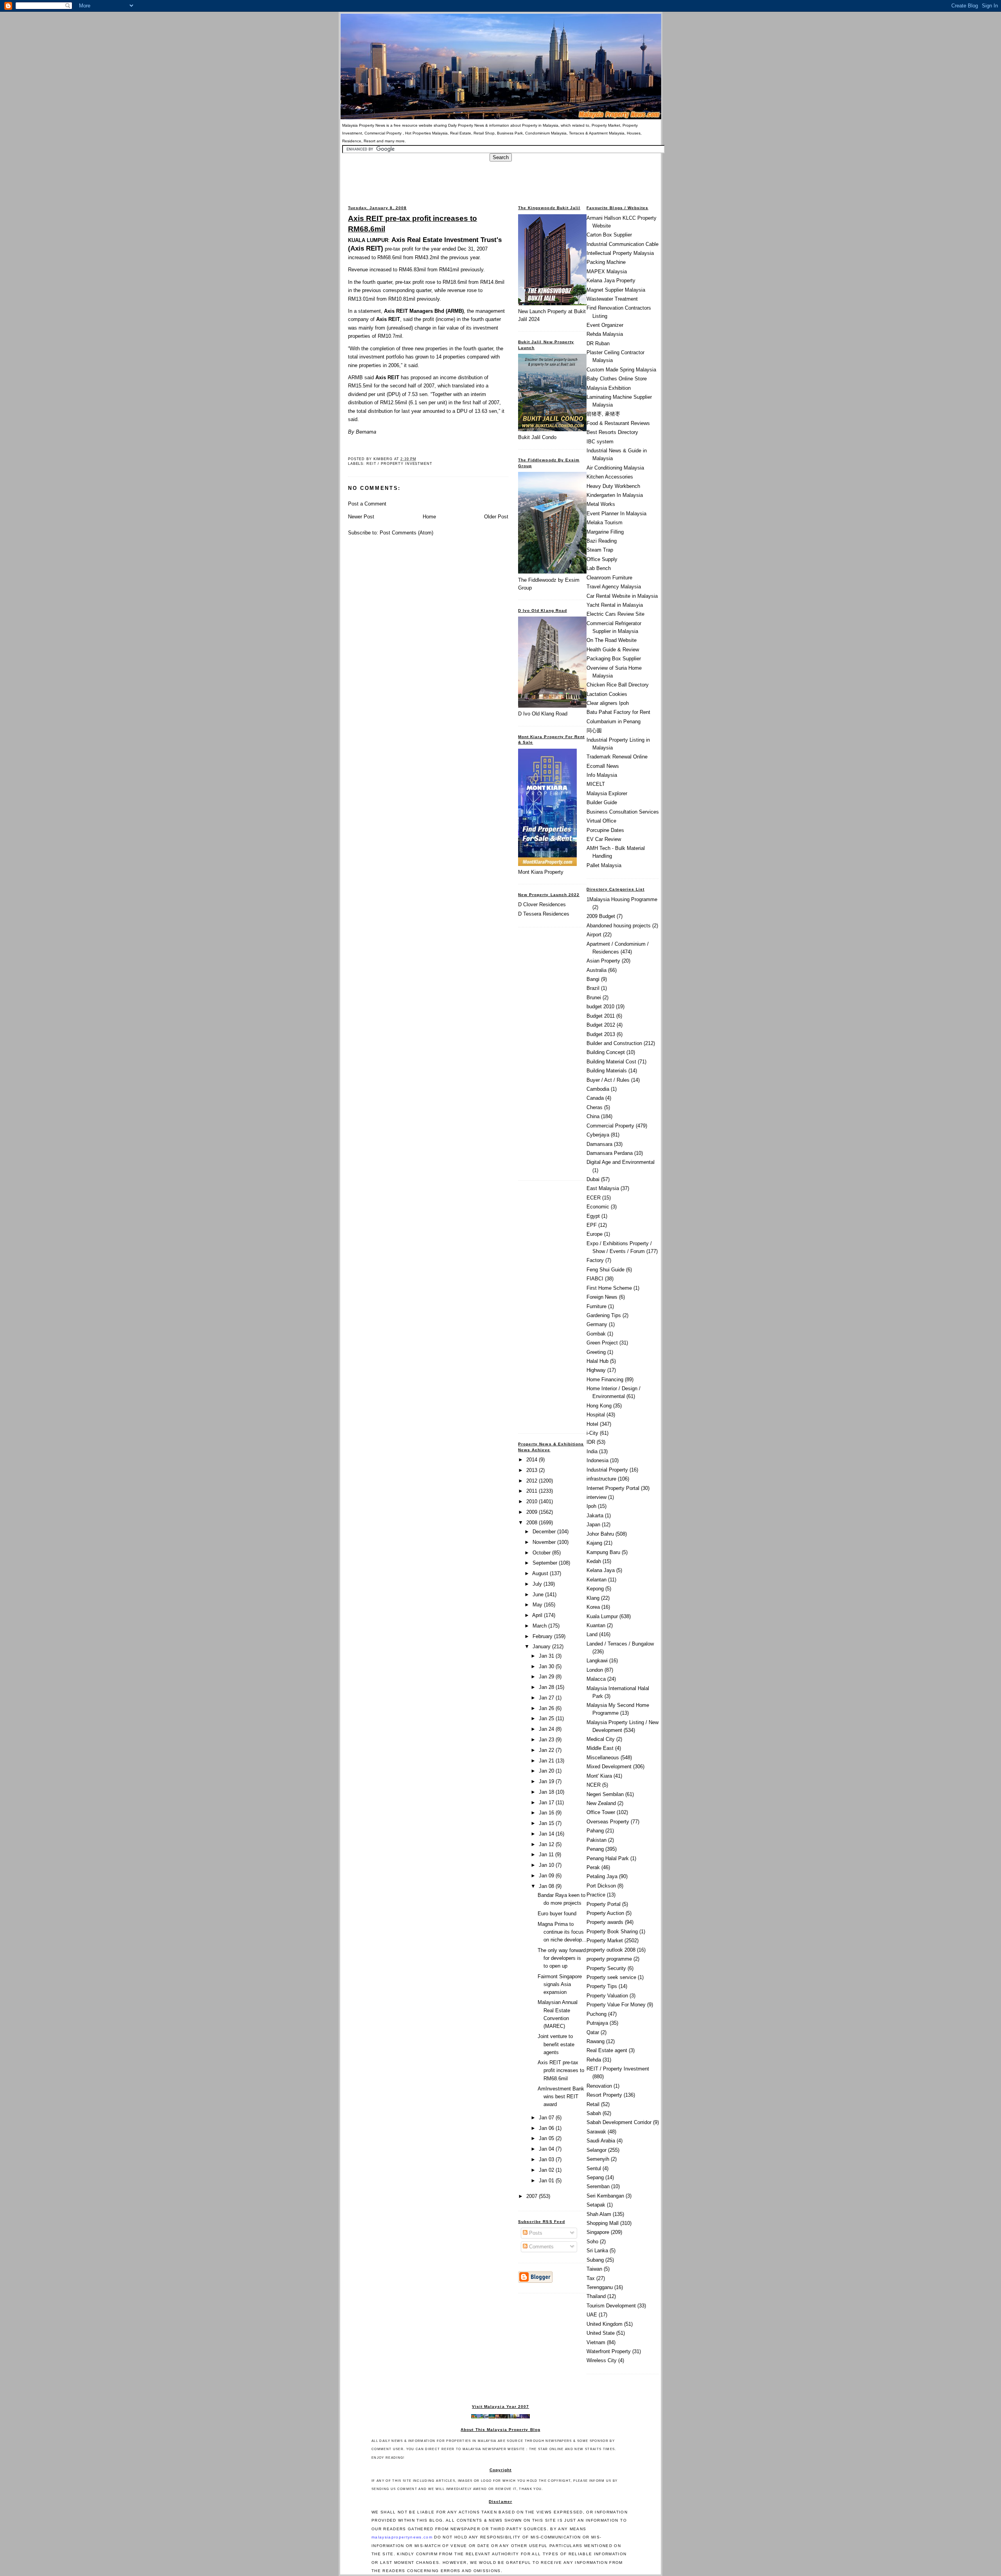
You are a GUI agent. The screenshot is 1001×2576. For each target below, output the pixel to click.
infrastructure (601, 1479)
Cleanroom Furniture (609, 578)
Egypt (593, 1216)
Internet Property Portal (613, 1488)
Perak (593, 1867)
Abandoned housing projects (619, 926)
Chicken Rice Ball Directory (618, 685)
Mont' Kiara (599, 1776)
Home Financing (605, 1379)
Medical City (601, 1739)
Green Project (602, 1343)
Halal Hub (597, 1361)
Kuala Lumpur (602, 1616)
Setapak (596, 2205)
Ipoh (591, 1506)
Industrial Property (607, 1470)
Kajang (594, 1543)
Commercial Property (610, 1126)
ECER (594, 1198)
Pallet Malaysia (604, 865)
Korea (593, 1607)
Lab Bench (599, 568)
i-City (592, 1433)
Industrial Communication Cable (622, 244)
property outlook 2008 (611, 1950)
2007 (533, 2196)
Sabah (594, 2113)
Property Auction (605, 1913)
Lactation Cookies (607, 694)
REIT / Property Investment (399, 464)
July (538, 1584)
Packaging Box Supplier (614, 659)
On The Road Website (612, 640)
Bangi (593, 979)
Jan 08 (547, 1886)
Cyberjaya (598, 1135)
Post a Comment (367, 504)
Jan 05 (547, 2138)
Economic (598, 1207)
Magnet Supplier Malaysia (616, 290)
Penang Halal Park (608, 1858)
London (595, 1670)
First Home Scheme (609, 1288)
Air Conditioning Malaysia (615, 468)
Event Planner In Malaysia (616, 514)
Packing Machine (606, 262)
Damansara (599, 1144)
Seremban (598, 2186)
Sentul (594, 2168)
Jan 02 (547, 2170)
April (538, 1615)
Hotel (592, 1424)
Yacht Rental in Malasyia (615, 605)
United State (601, 2333)
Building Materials (607, 1071)
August (541, 1573)
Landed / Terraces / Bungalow (620, 1644)
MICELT (596, 784)
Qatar (593, 2032)
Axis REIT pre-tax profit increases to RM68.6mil (413, 223)
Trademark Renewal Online (617, 757)
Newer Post (361, 517)
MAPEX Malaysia (607, 272)
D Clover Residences (542, 904)
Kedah (594, 1561)
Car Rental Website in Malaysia (622, 596)
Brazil (593, 988)
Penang (595, 1849)
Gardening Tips (604, 1315)
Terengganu (600, 2287)
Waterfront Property (609, 2351)
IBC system (600, 442)
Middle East (600, 1748)
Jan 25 (547, 1718)
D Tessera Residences (544, 914)
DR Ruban (598, 343)
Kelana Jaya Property (611, 281)
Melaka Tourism (605, 523)
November (545, 1542)
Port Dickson (601, 1886)
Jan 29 (547, 1677)
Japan (593, 1525)
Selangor (596, 2150)
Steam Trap (600, 550)
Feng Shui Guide (605, 1270)
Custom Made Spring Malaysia (621, 370)
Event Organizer (605, 325)
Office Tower (601, 1812)
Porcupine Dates (605, 830)
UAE (592, 2315)
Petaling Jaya (602, 1876)
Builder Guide (602, 802)
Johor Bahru (600, 1534)
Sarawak (596, 2132)
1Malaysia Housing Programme (622, 899)
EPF (592, 1225)
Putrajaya (597, 2023)
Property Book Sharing (612, 1932)
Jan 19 (547, 1781)
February (543, 1636)
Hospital (596, 1415)
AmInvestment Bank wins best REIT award (561, 2096)
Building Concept (606, 1052)
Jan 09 (547, 1876)
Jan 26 (547, 1708)
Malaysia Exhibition (609, 388)
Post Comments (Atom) (406, 533)
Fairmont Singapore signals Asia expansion (560, 1984)
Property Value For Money (616, 2005)
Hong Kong (599, 1406)
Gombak (596, 1334)
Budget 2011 (601, 1016)
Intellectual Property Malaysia (620, 253)
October (542, 1553)
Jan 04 (547, 2149)
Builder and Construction (614, 1043)
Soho (592, 2242)
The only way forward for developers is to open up (562, 1958)
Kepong (595, 1589)
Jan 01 (547, 2181)
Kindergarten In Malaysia (615, 495)
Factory (595, 1260)
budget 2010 (600, 1007)
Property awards (605, 1922)
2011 (533, 1491)
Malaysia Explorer (607, 793)
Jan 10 (547, 1865)
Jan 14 (547, 1834)
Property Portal (604, 1904)
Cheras (595, 1107)
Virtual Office (601, 821)
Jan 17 (547, 1802)
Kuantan (596, 1625)
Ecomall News (603, 766)
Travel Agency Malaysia (614, 587)
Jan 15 (547, 1823)
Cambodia (598, 1089)
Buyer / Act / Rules (608, 1080)
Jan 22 (547, 1750)
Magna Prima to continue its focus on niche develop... (562, 1932)
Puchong (596, 2014)
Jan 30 (547, 1666)
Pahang (595, 1831)
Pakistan (596, 1840)
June (539, 1595)
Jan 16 (547, 1813)
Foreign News (602, 1297)
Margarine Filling (605, 532)
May (538, 1605)
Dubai (593, 1179)
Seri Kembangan (605, 2196)
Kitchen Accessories (610, 477)
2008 (533, 1523)
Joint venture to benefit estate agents (556, 2044)
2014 (533, 1460)
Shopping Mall (603, 2223)
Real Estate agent (607, 2050)
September (546, 1563)
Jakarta (595, 1516)
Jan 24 (547, 1729)
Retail (593, 2104)
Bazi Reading (602, 541)
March (540, 1626)
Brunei (594, 998)
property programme (609, 1959)
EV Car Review (604, 839)
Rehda (594, 2060)
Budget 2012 (601, 1025)
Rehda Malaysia (605, 334)
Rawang (596, 2041)
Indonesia (597, 1460)
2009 (533, 1512)
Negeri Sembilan (605, 1794)
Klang (593, 1598)
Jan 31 (547, 1656)
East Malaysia (603, 1188)
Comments (541, 2247)
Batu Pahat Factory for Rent (618, 712)
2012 (533, 1481)
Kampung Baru (603, 1552)
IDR (591, 1442)
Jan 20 (547, 1771)
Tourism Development (611, 2306)
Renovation (599, 2086)
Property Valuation (607, 1996)
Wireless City (602, 2360)
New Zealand (601, 1803)
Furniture (596, 1306)
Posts (535, 2233)
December (545, 1532)
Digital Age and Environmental (621, 1162)
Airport (594, 935)
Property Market (605, 1941)
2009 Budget (601, 916)
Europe (595, 1234)
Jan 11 (547, 1854)
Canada (595, 1098)
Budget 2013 (601, 1034)
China (593, 1116)
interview (596, 1497)
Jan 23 (547, 1740)
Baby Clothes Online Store (617, 379)
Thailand (596, 2296)
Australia (596, 970)
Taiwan (594, 2269)
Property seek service (611, 1977)
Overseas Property (608, 1822)
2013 (533, 1470)
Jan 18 (547, 1792)
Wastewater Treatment (612, 299)
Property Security (606, 1968)
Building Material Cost (611, 1062)
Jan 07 (547, 2118)
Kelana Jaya (601, 1570)
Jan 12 (547, 1844)
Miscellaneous (603, 1758)
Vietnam (596, 2342)
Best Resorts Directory (612, 432)
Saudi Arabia (601, 2141)
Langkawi (597, 1661)
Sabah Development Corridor (619, 2122)
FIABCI (595, 1279)
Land (592, 1634)
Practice (596, 1895)
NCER (594, 1785)
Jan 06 (547, 2128)
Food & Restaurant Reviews (618, 423)
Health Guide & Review (613, 650)
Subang (595, 2260)
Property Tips (602, 1986)
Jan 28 (547, 1687)
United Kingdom (605, 2324)
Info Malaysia (602, 775)
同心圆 (594, 730)
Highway (596, 1370)
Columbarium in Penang (614, 722)
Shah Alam (599, 2214)
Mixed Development (609, 1767)
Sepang (595, 2177)
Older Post (496, 517)
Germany (597, 1324)
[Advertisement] (500, 179)
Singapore (598, 2232)
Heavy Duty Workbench (613, 486)
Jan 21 (547, 1761)
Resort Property (604, 2095)
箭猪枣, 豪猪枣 (603, 414)
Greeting (596, 1352)
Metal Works (601, 504)
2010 (533, 1501)
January (542, 1647)
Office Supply (602, 559)
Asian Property (603, 961)
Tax (591, 2278)
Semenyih (598, 2159)
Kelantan (596, 1580)
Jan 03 (547, 2159)
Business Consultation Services (623, 812)
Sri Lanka (597, 2251)
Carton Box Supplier (609, 235)
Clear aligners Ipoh (608, 703)
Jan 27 (547, 1698)
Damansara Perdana (610, 1153)
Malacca (596, 1679)
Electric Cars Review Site (615, 614)
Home (429, 517)
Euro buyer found (557, 1914)
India (592, 1451)
